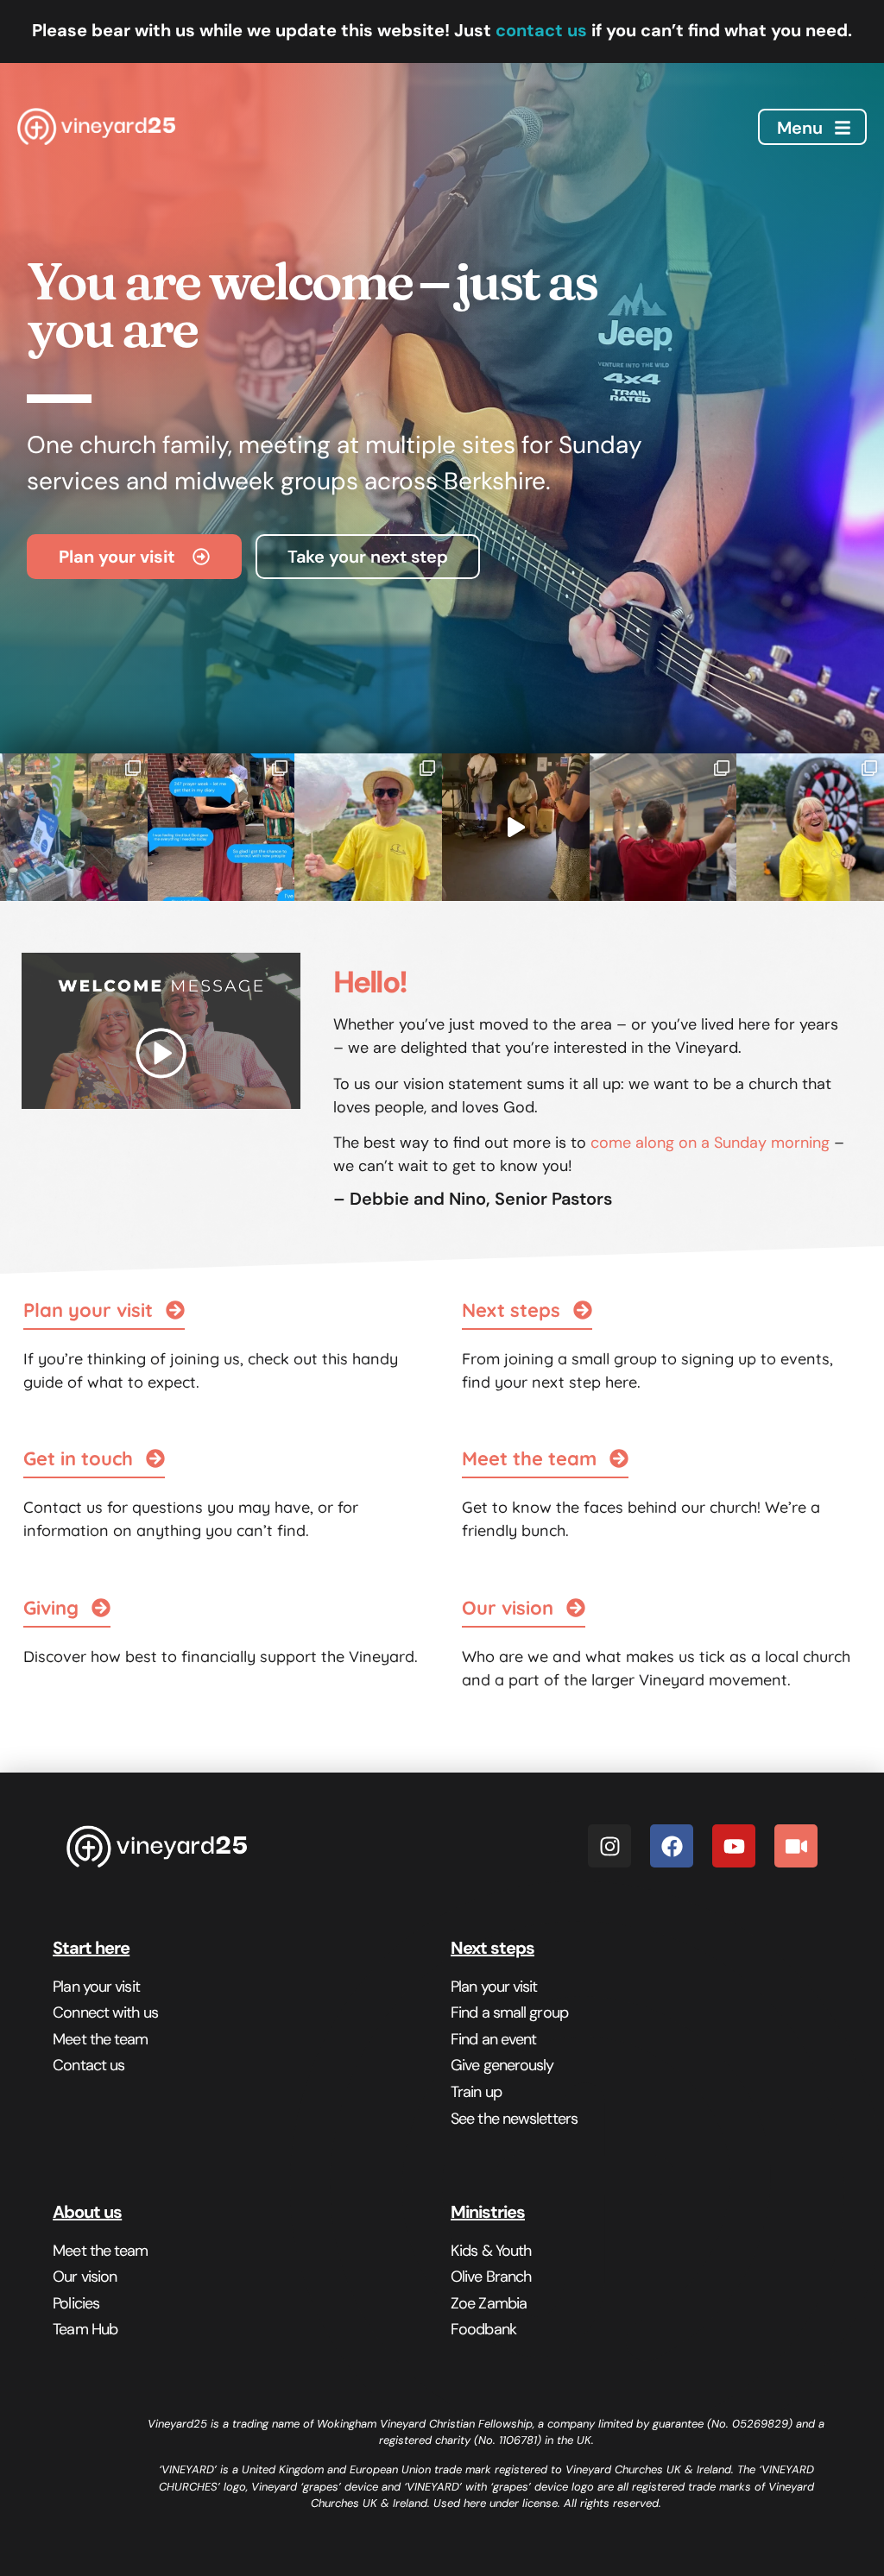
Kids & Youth (491, 2251)
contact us (541, 30)
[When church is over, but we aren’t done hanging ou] (221, 827)
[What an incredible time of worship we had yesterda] (663, 827)
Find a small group (509, 2012)
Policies (76, 2303)
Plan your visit (96, 1987)
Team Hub (85, 2329)
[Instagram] (609, 1846)
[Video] (796, 1846)
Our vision (85, 2277)
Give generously (502, 2065)
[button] (524, 1609)
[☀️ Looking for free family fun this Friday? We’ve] (810, 827)
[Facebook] (672, 1846)
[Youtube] (734, 1846)
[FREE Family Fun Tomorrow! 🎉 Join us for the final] (368, 827)
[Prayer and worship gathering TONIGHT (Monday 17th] (516, 827)
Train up (476, 2092)
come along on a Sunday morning (710, 1143)
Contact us (88, 2065)
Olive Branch (491, 2277)
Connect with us (105, 2012)
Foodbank (483, 2329)
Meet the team (100, 2039)
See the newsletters (514, 2119)
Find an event (493, 2039)
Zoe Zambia (489, 2303)
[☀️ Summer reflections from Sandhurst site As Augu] (74, 827)
